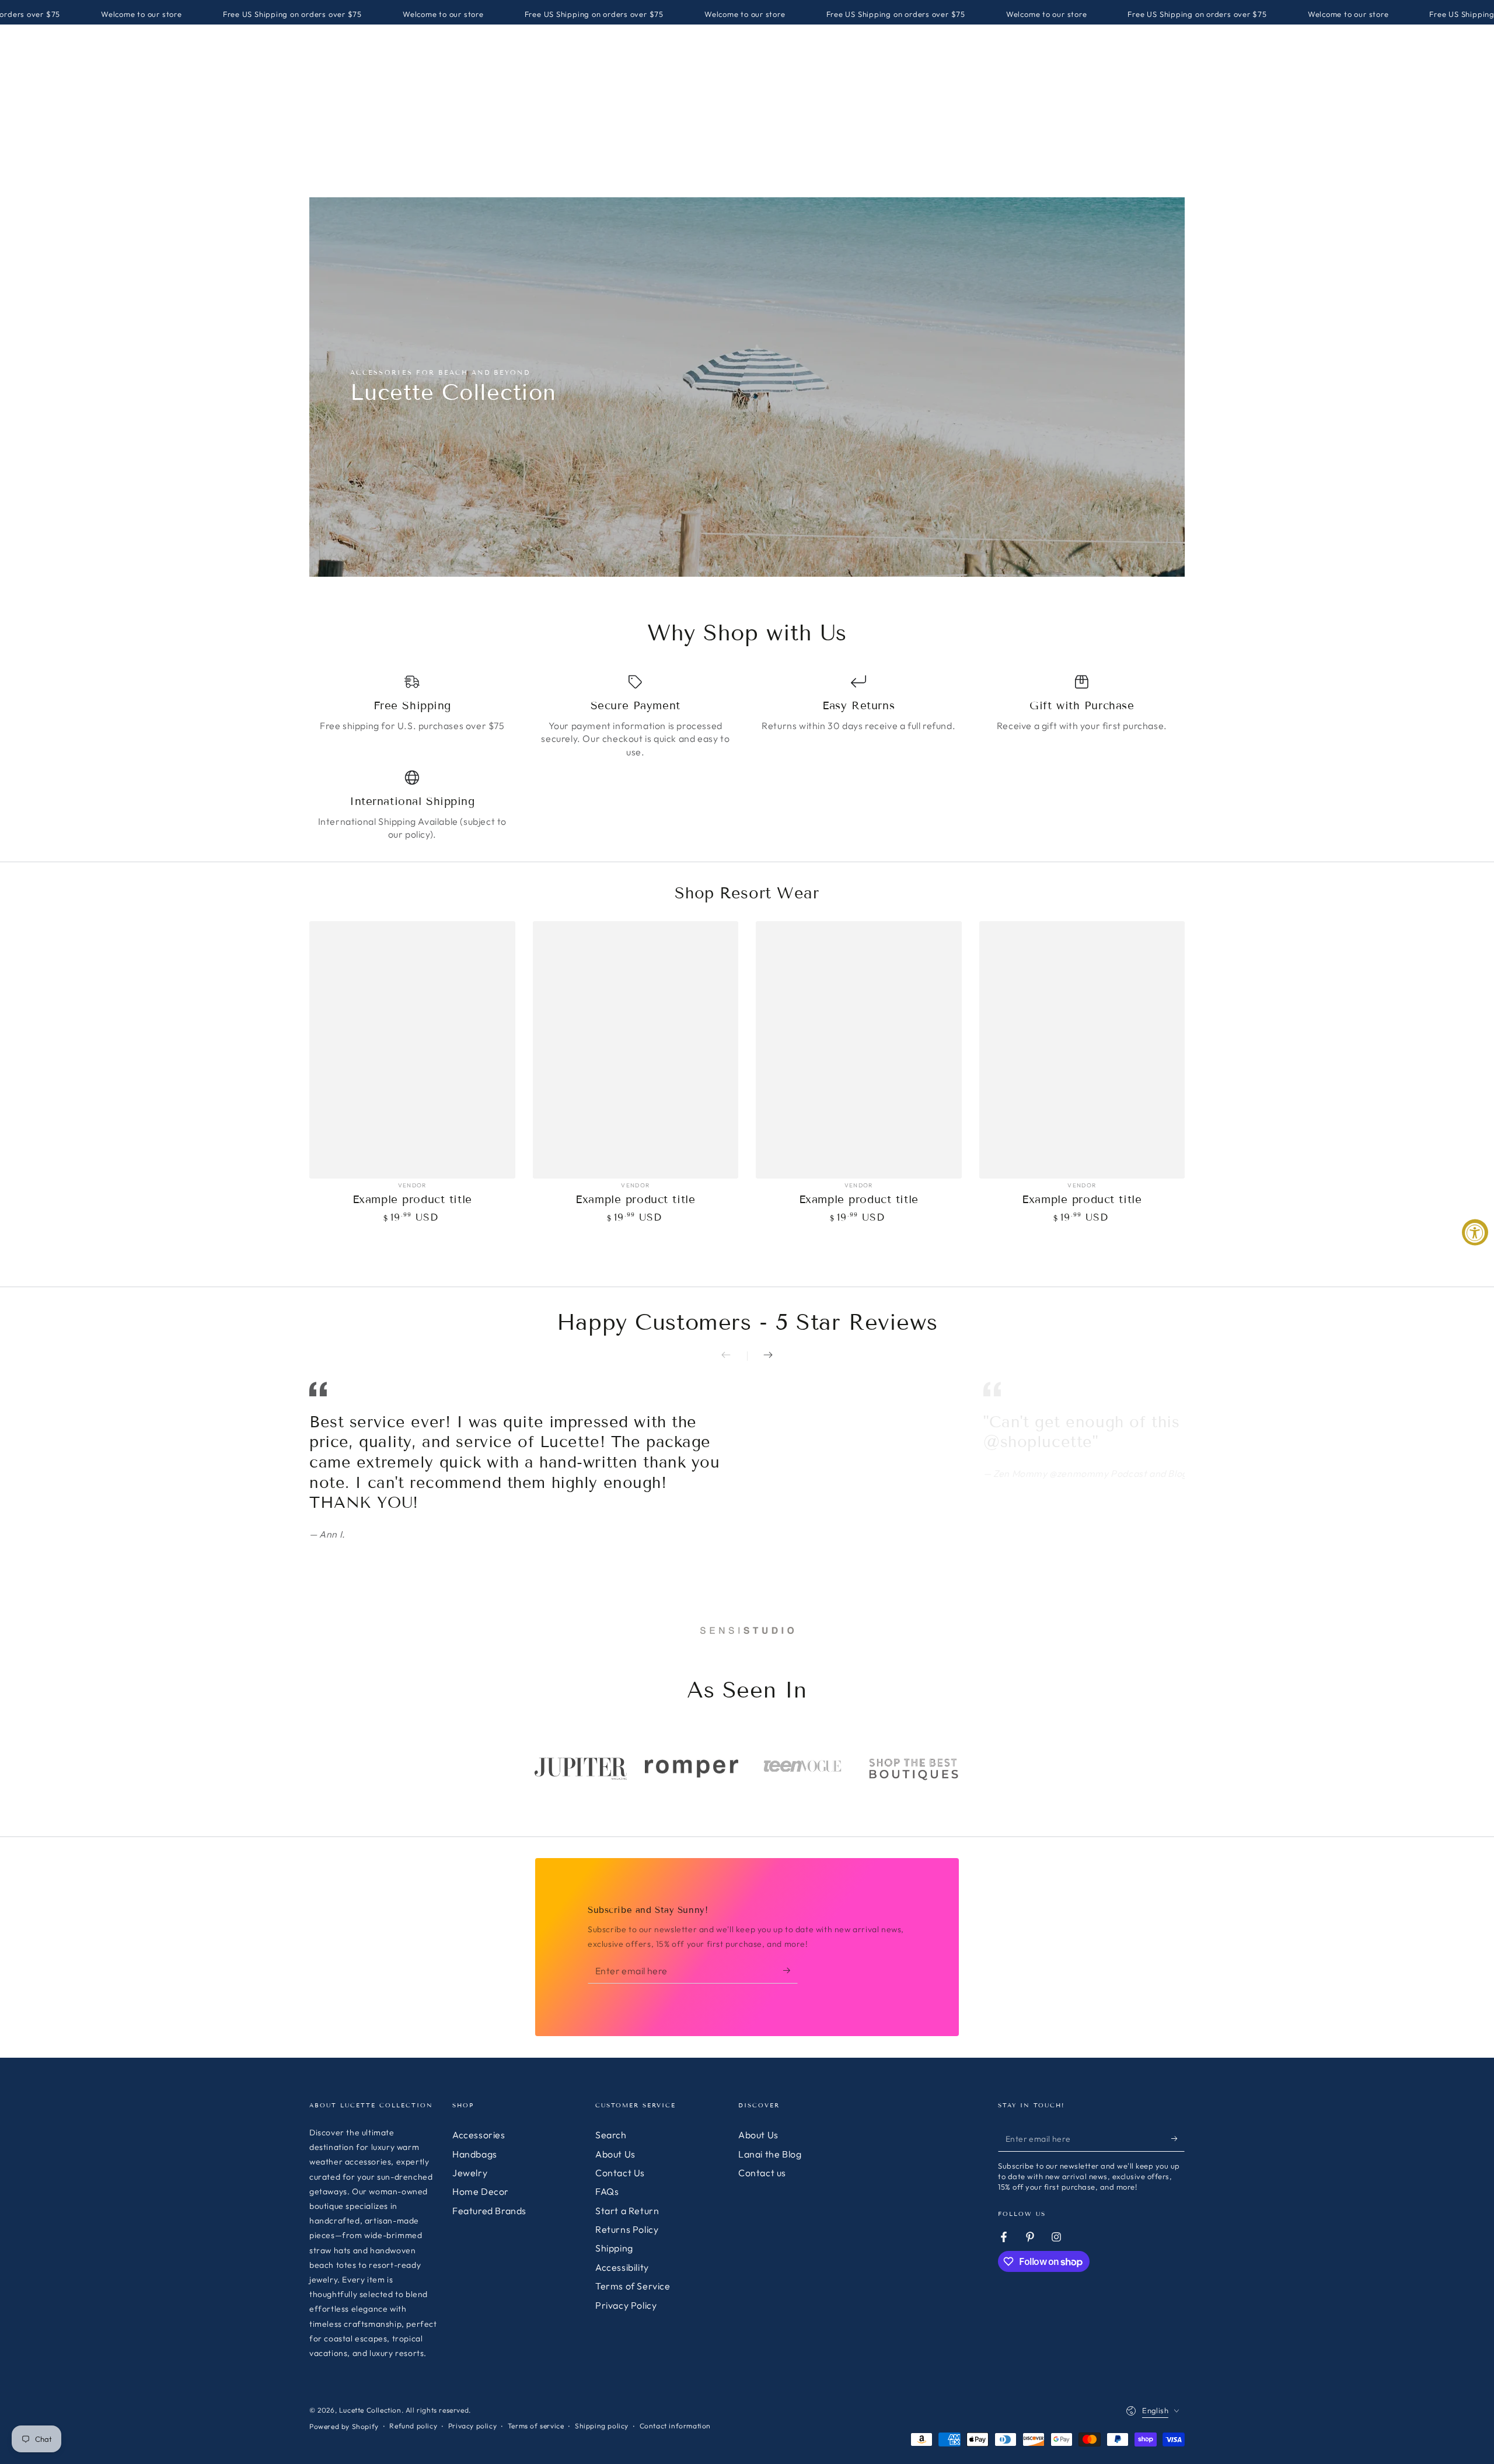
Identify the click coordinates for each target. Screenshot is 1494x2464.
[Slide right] (760, 1356)
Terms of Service (633, 2286)
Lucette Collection (370, 2410)
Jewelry (470, 2173)
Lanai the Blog (770, 2154)
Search (611, 2135)
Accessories (479, 2135)
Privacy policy (472, 2426)
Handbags (475, 2154)
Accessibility (622, 2267)
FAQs (607, 2191)
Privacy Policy (626, 2305)
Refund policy (413, 2426)
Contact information (675, 2426)
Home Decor (481, 2191)
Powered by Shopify (344, 2426)
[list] (747, 757)
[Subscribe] (790, 1970)
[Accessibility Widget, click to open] (1475, 1232)
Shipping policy (602, 2426)
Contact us (762, 2173)
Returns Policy (627, 2229)
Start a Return (627, 2211)
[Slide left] (734, 1356)
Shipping (614, 2248)
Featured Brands (489, 2211)
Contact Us (620, 2173)
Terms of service (536, 2426)
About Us (615, 2154)
